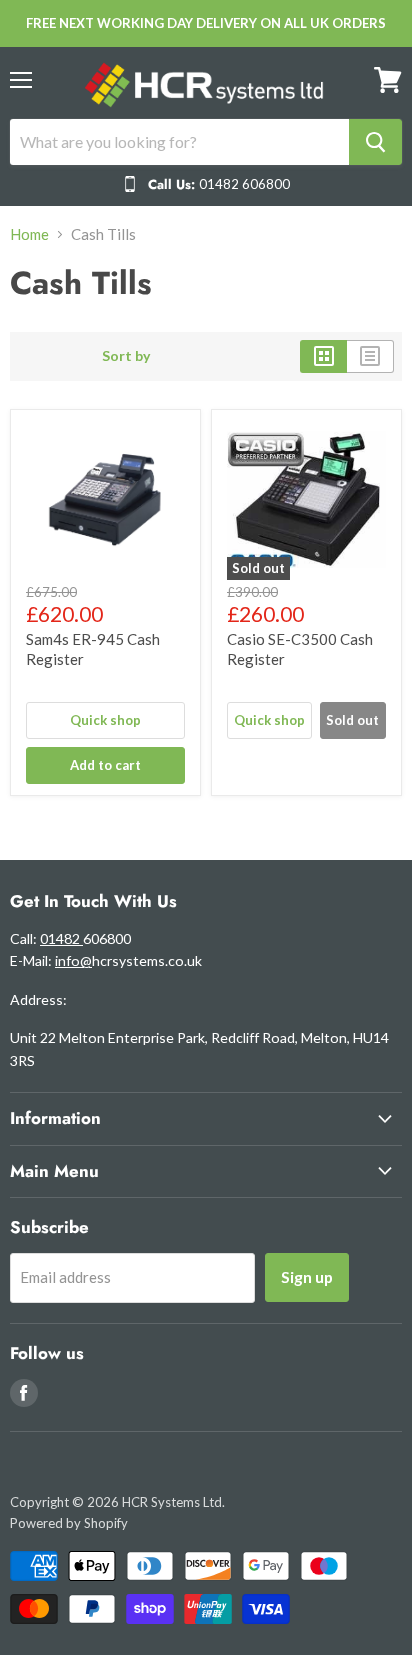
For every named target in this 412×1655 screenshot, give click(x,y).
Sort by (126, 356)
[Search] (375, 142)
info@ (73, 960)
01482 (61, 938)
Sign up (307, 1276)
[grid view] (323, 356)
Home (29, 234)
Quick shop (105, 720)
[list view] (370, 356)
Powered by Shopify (69, 1523)
